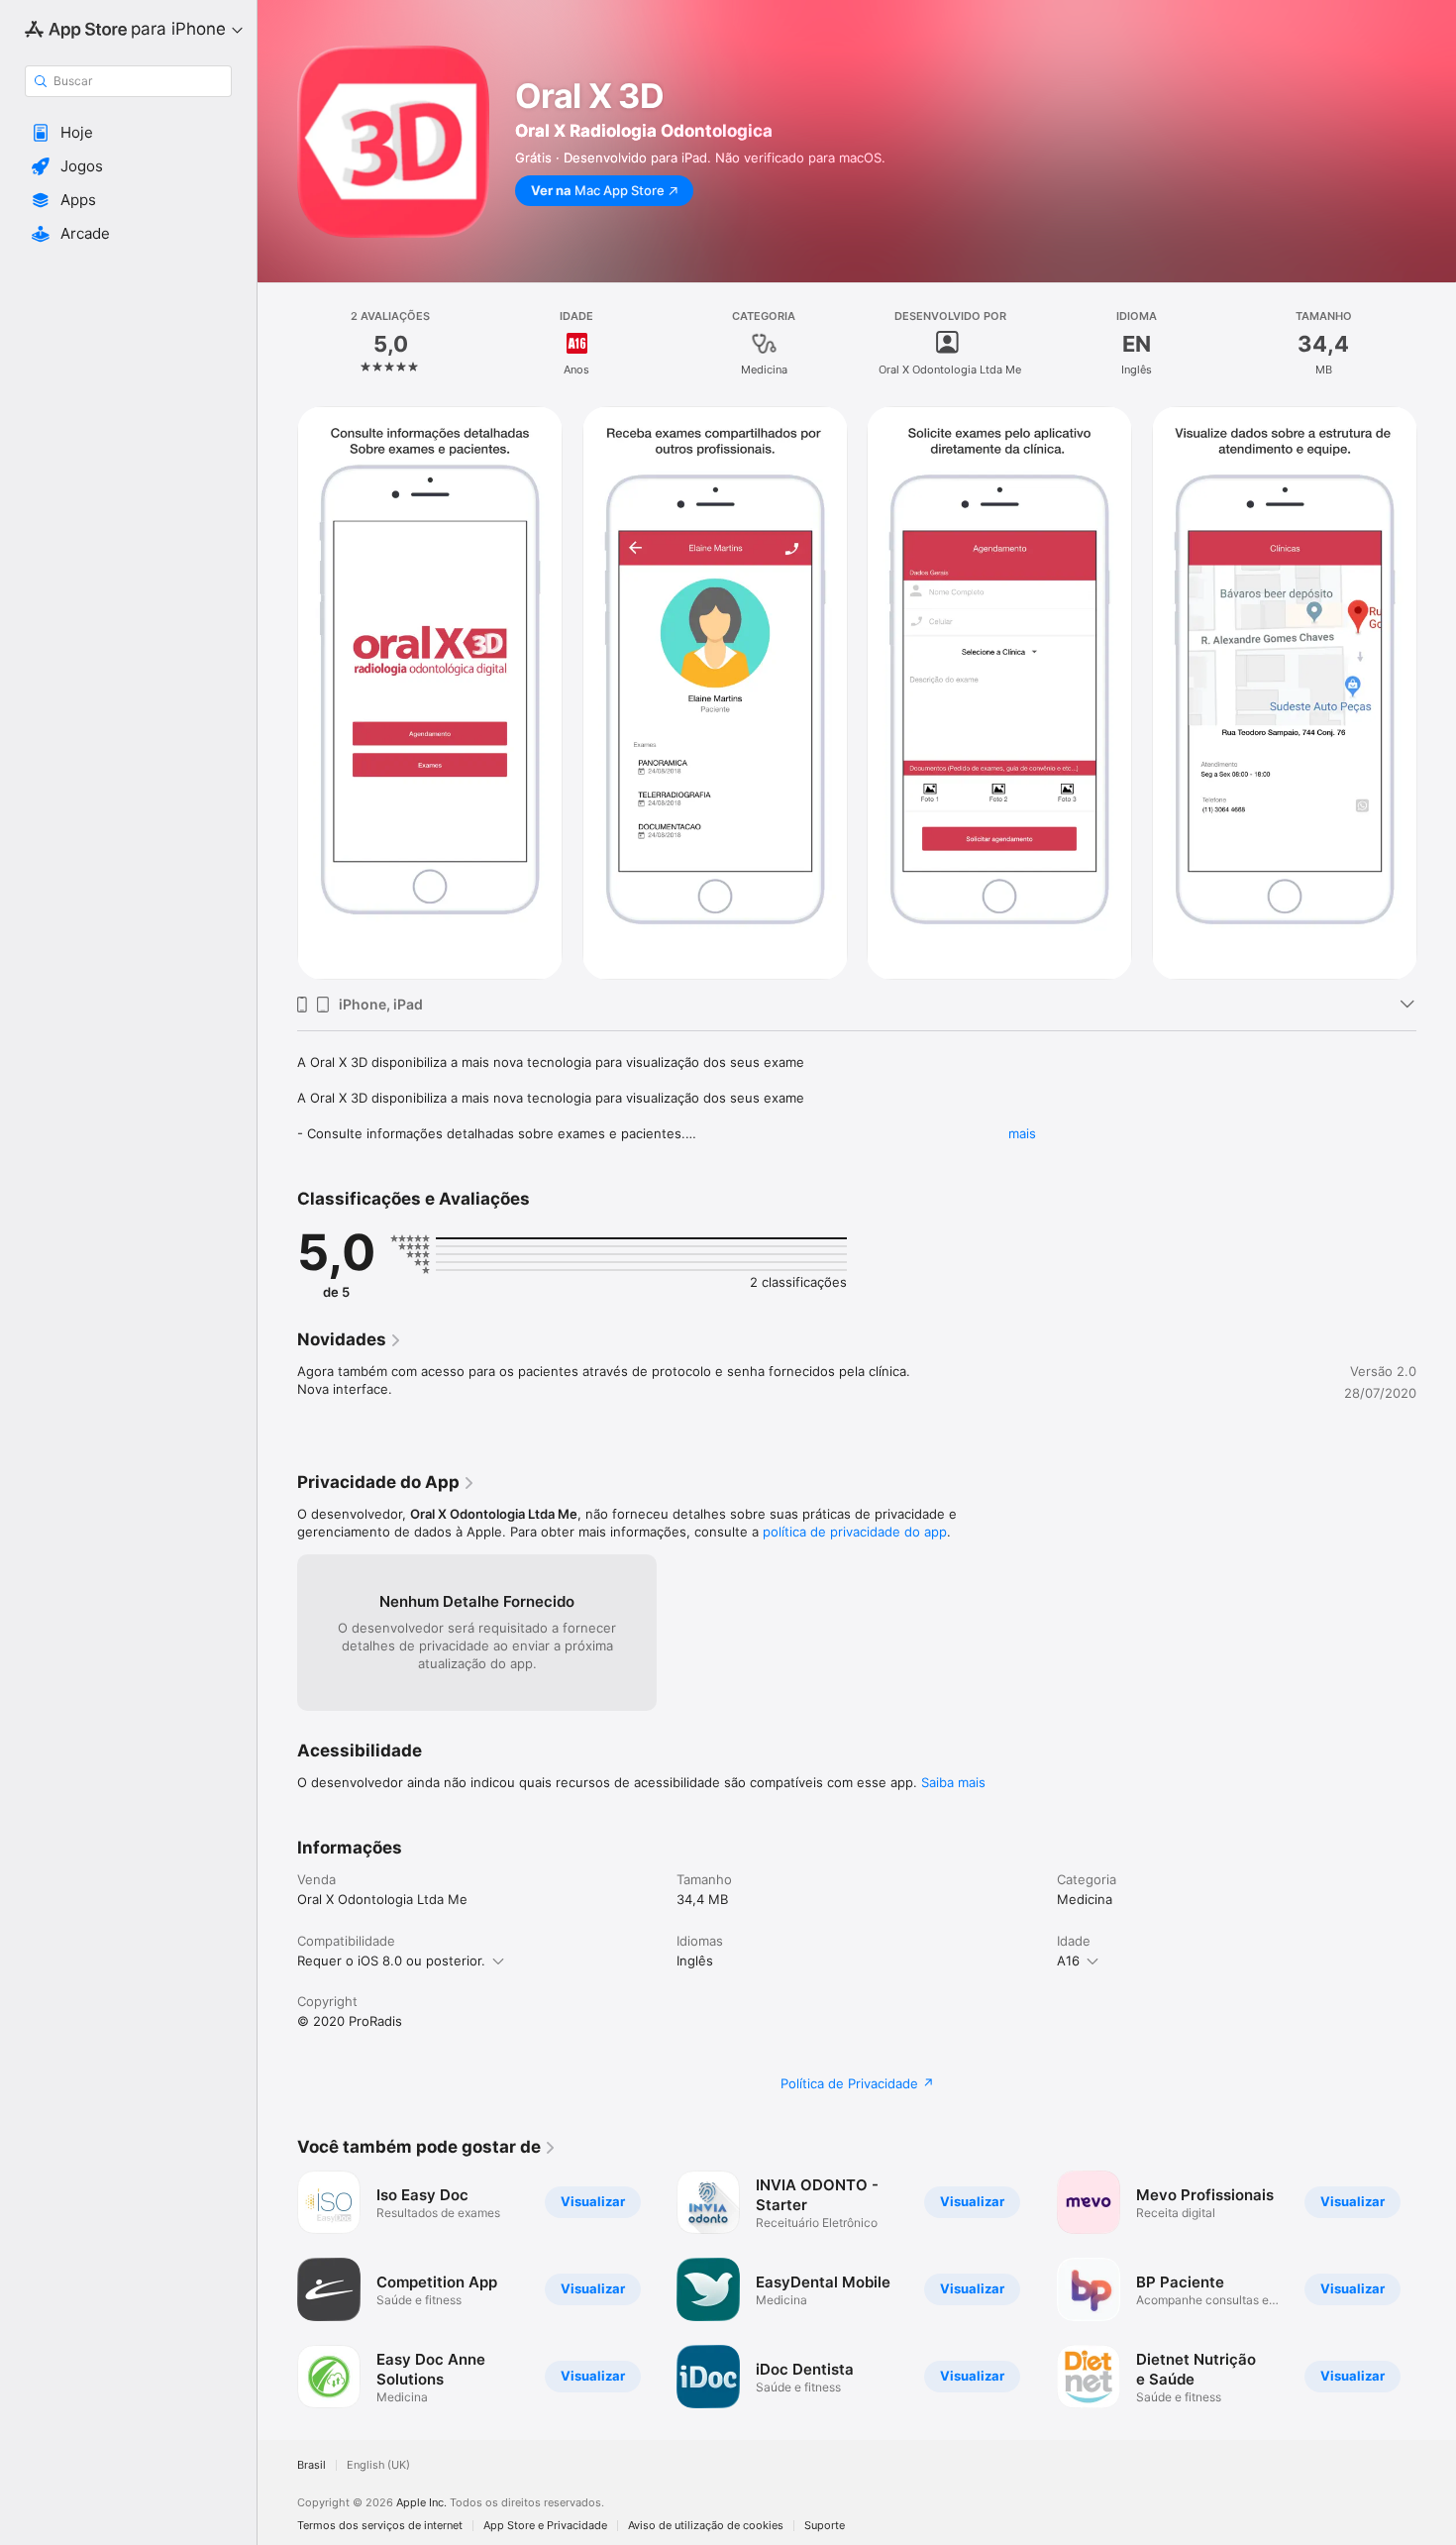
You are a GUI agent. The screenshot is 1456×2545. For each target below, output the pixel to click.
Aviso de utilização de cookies (706, 2526)
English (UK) (378, 2465)
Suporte (825, 2526)
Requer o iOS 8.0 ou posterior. (391, 1961)
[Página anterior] (277, 2289)
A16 (1068, 1961)
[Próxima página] (1436, 2289)
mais (1022, 1133)
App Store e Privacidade (545, 2526)
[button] (128, 133)
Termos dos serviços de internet (380, 2526)
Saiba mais (953, 1782)
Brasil (312, 2465)
